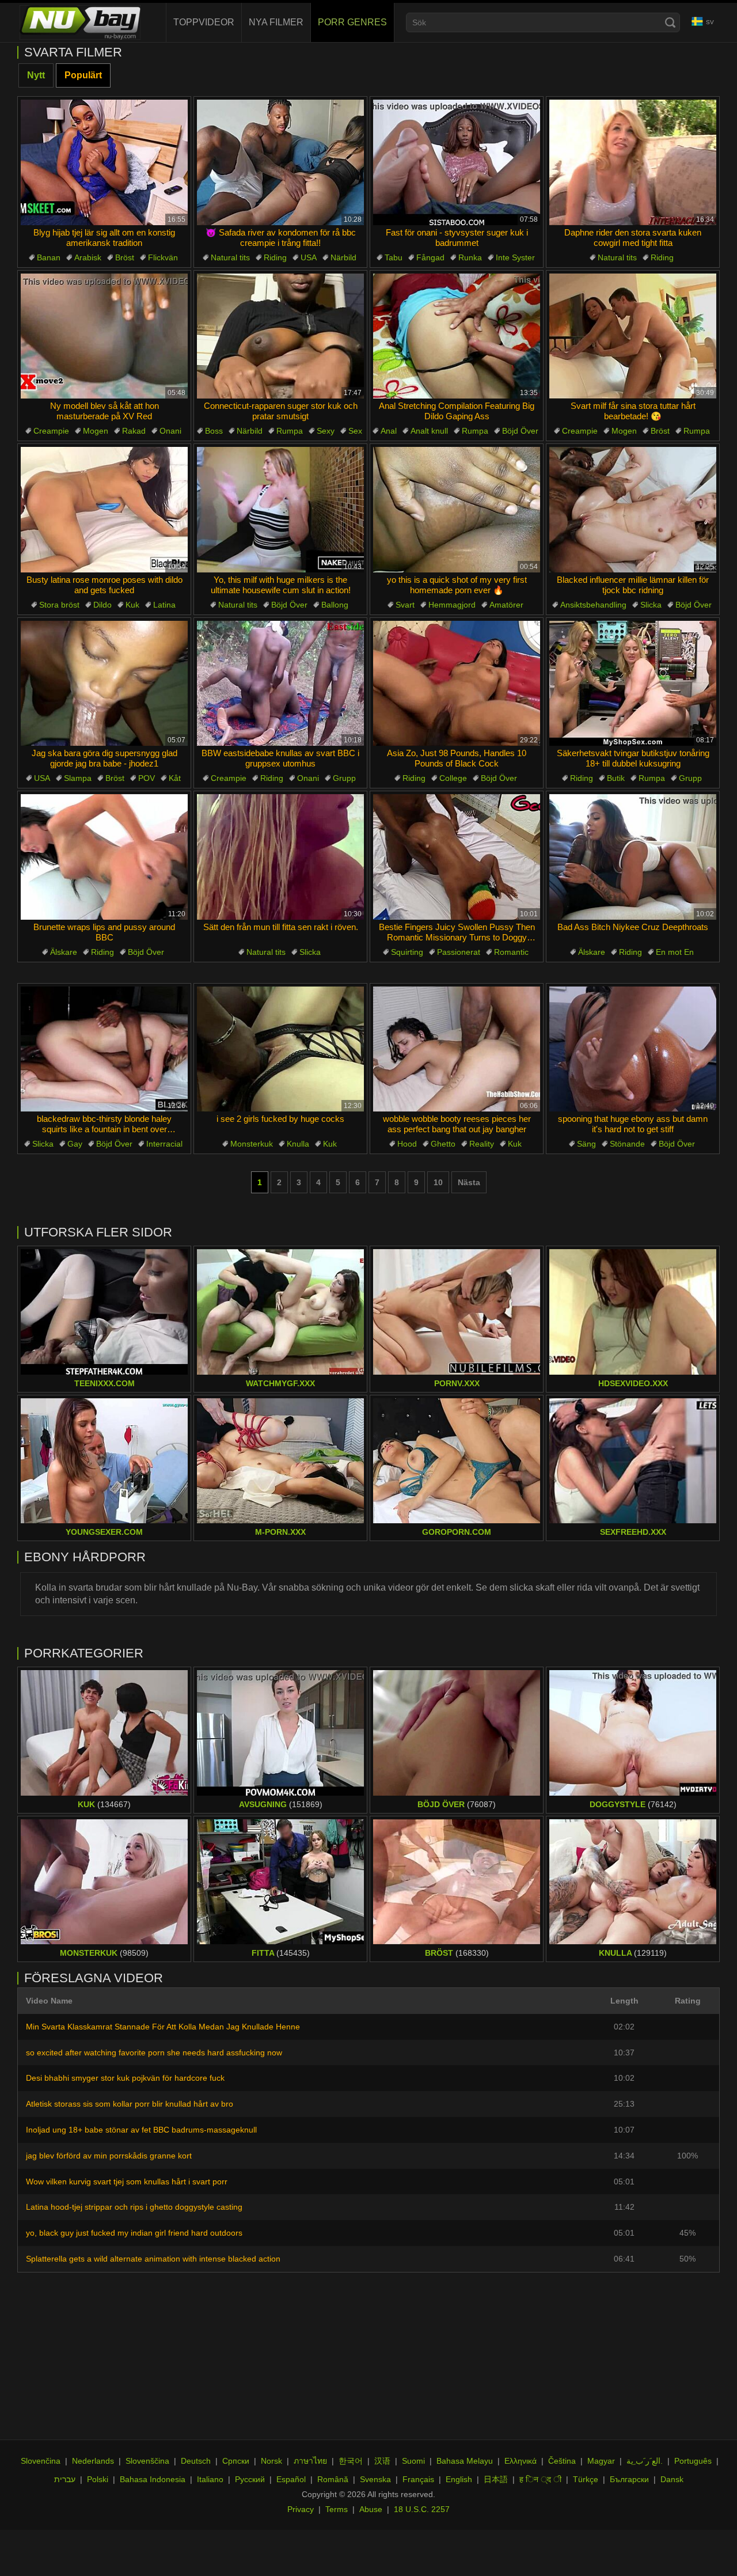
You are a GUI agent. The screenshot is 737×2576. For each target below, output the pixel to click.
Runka (470, 257)
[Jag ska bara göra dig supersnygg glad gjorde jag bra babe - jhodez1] (104, 684)
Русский (250, 2479)
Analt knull (429, 431)
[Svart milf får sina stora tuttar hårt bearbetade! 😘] (633, 336)
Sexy (326, 431)
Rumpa (290, 431)
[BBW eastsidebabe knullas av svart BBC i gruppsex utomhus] (280, 684)
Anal (389, 431)
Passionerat (459, 952)
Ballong (335, 605)
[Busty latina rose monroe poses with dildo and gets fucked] (104, 510)
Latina (164, 605)
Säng (586, 1144)
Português (693, 2461)
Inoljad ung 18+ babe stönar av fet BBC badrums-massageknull (141, 2130)
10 (438, 1182)
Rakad (134, 431)
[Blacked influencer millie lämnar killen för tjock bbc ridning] (633, 510)
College (453, 778)
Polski (98, 2479)
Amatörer (506, 605)
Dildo (102, 605)
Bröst (125, 257)
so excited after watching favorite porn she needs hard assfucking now (154, 2053)
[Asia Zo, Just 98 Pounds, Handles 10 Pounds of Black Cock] (457, 684)
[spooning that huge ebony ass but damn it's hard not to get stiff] (633, 1049)
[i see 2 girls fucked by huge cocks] (280, 1049)
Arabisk (88, 257)
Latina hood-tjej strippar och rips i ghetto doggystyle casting (134, 2207)
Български (629, 2479)
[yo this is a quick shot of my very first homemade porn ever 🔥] (457, 510)
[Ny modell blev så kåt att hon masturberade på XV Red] (104, 336)
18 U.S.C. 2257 (422, 2509)
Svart (405, 605)
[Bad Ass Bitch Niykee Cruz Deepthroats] (633, 857)
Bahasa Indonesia (153, 2479)
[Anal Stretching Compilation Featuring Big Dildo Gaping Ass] (457, 336)
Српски (236, 2461)
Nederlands (93, 2461)
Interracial (164, 1144)
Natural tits (230, 257)
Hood (407, 1144)
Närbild (343, 257)
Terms (337, 2509)
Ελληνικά (521, 2461)
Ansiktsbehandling (593, 605)
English (459, 2479)
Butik (616, 778)
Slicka (651, 605)
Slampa (78, 778)
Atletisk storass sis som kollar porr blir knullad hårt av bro (130, 2104)
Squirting (407, 952)
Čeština (562, 2461)
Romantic (511, 952)
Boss (214, 431)
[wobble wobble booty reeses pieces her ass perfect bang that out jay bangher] (457, 1049)
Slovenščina (147, 2461)
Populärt (83, 75)
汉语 (382, 2461)
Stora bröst (59, 605)
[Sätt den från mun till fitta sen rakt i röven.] (280, 857)
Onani (170, 431)
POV (147, 778)
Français (418, 2479)
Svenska (375, 2479)
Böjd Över (520, 431)
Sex (355, 431)
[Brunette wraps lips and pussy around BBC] (104, 857)
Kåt (175, 778)
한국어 (351, 2461)
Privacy (301, 2509)
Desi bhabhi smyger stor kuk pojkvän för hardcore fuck (125, 2078)
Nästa (469, 1182)
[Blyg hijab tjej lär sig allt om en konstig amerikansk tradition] (104, 162)
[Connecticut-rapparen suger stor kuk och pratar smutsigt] (280, 336)
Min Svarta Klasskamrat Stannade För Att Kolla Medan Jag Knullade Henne (163, 2027)
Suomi (413, 2461)
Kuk (132, 605)
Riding (275, 257)
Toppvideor (204, 22)
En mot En (675, 952)
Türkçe (586, 2479)
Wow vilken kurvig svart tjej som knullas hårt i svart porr (127, 2182)
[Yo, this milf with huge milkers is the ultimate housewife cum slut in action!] (280, 510)
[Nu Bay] (80, 22)
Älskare (64, 952)
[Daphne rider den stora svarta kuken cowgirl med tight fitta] (633, 162)
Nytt (36, 75)
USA (309, 257)
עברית (65, 2479)
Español (291, 2479)
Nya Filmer (276, 22)
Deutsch (196, 2461)
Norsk (271, 2461)
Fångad (430, 257)
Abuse (371, 2509)
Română (333, 2479)
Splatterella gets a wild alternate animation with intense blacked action (153, 2259)
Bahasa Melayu (465, 2461)
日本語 (496, 2479)
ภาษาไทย (310, 2461)
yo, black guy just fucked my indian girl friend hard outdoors (134, 2233)
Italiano (210, 2479)
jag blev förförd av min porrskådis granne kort (109, 2156)
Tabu (394, 257)
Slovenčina (41, 2461)
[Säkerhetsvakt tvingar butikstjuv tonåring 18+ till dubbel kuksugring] (633, 684)
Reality (482, 1144)
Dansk (672, 2479)
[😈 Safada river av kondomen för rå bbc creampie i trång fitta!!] (280, 162)
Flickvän (163, 257)
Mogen (96, 431)
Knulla (298, 1144)
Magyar (601, 2461)
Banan (49, 257)
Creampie (51, 431)
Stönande (627, 1144)
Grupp (344, 778)
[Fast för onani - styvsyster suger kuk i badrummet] (457, 162)
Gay (75, 1144)
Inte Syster (515, 257)
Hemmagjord (452, 605)
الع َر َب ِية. (645, 2461)
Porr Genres (352, 22)
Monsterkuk (252, 1144)
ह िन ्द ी (540, 2479)
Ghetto (443, 1144)
